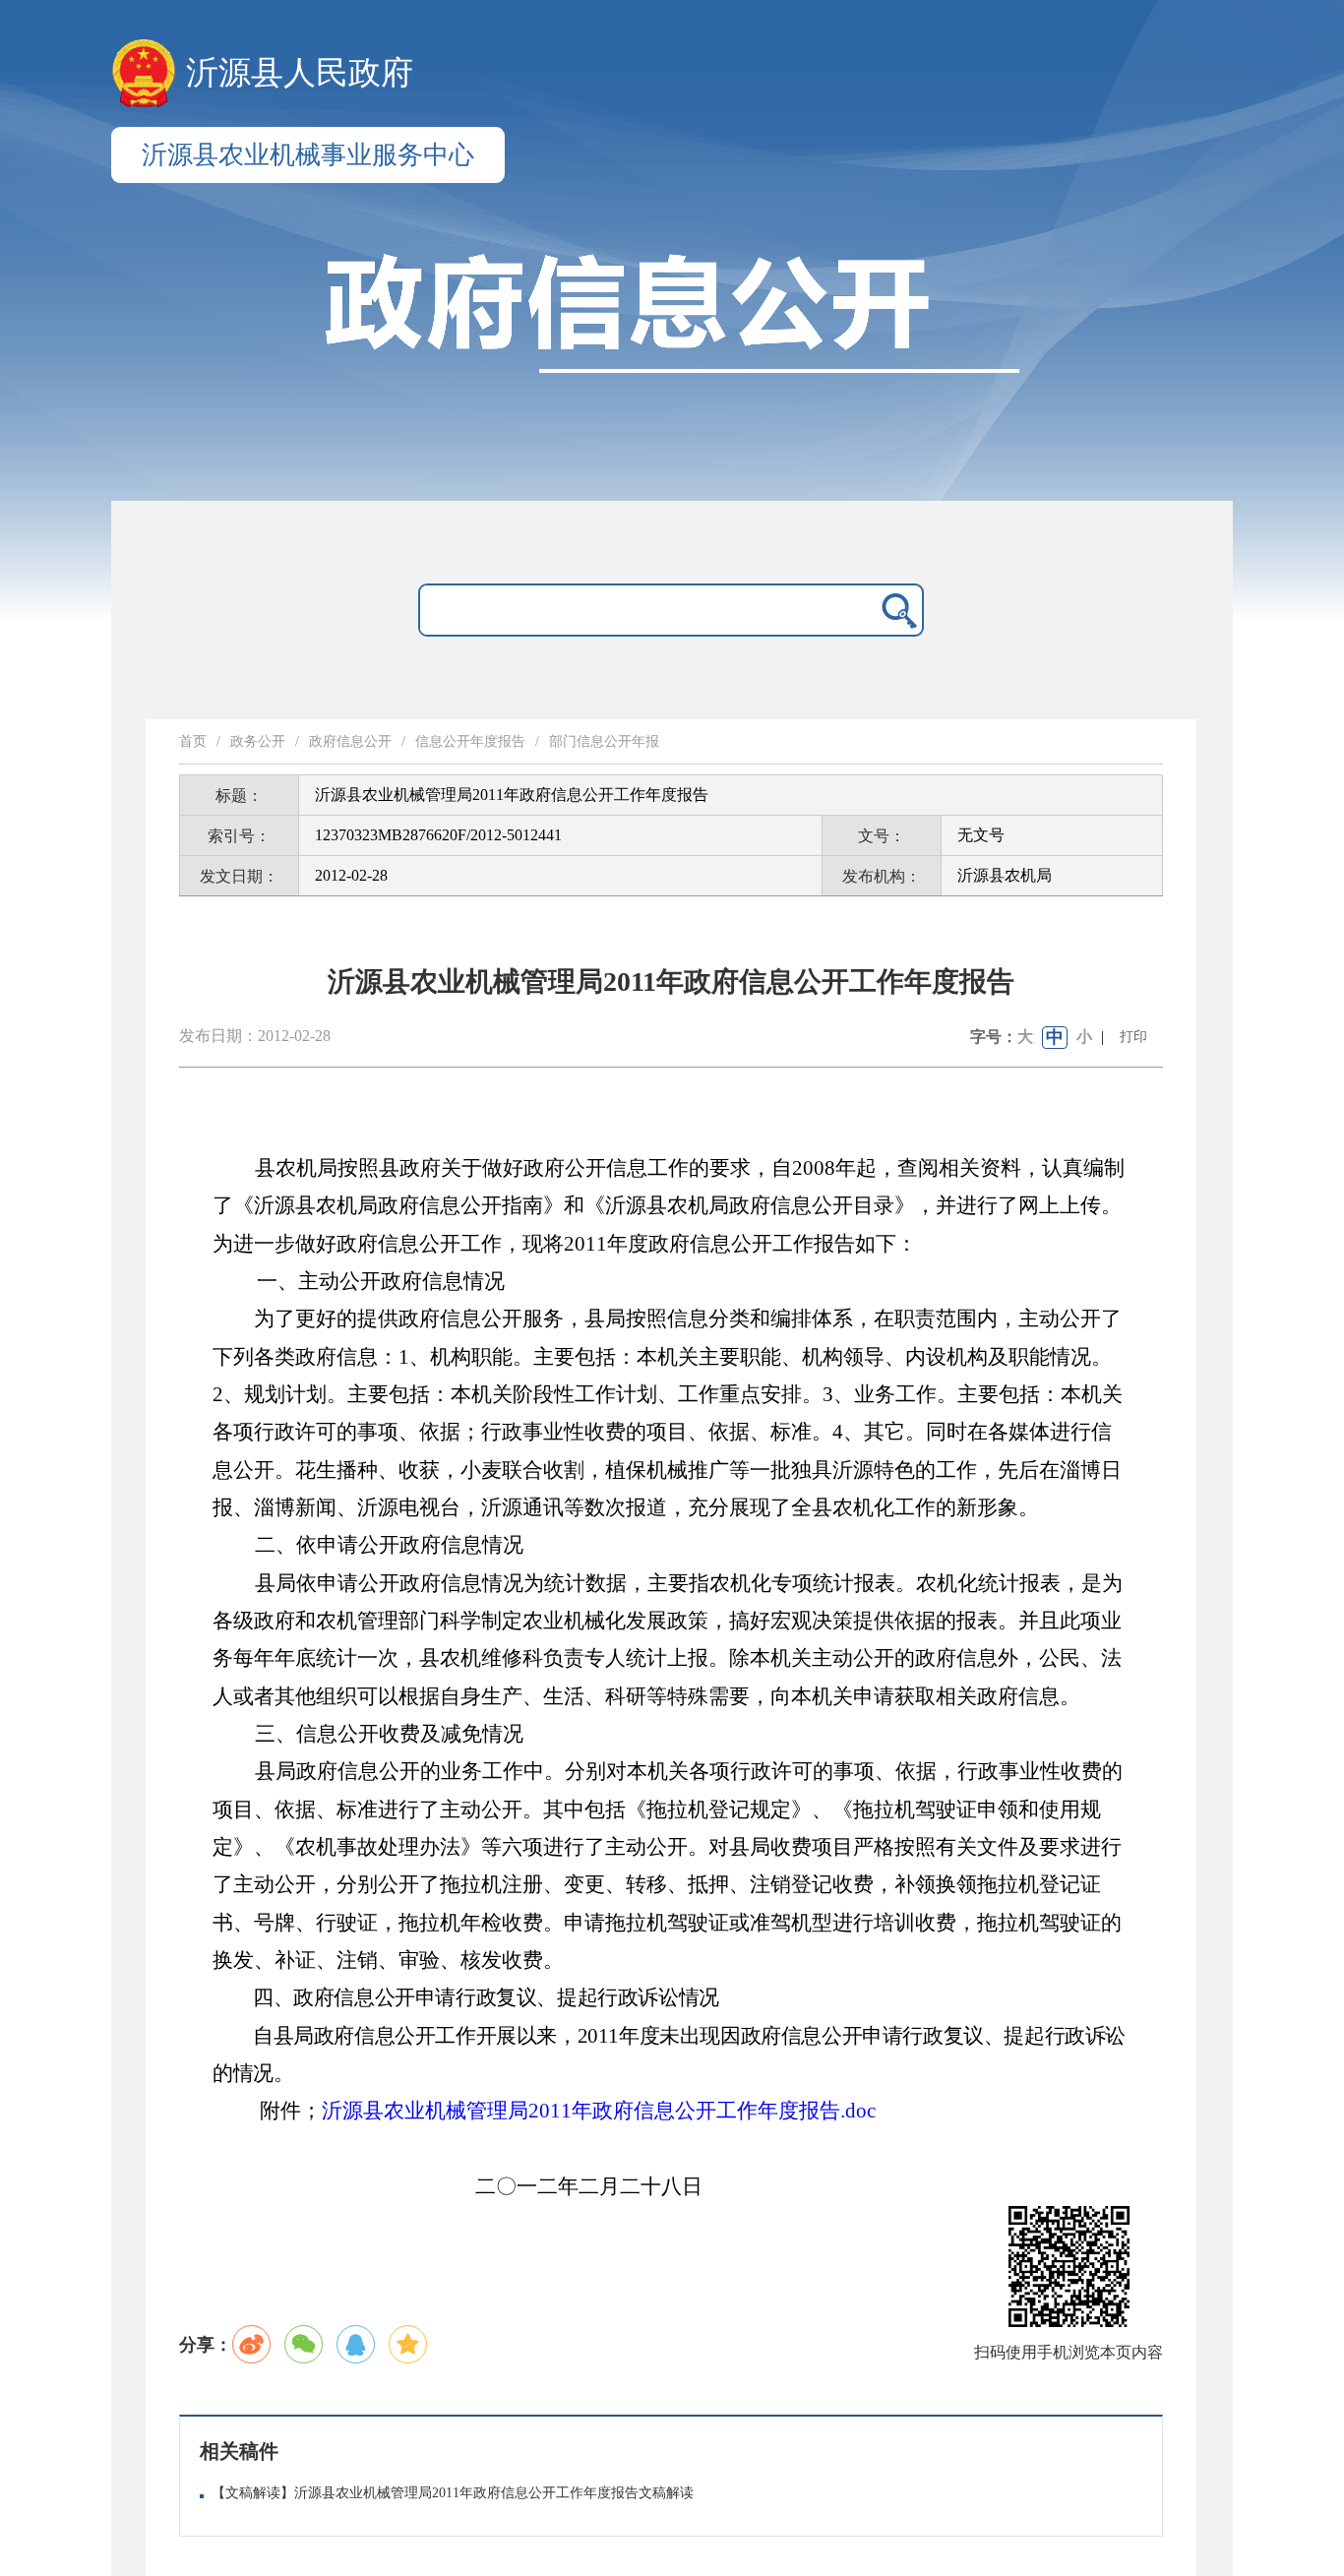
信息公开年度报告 (470, 741)
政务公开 (258, 741)
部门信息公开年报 (604, 741)
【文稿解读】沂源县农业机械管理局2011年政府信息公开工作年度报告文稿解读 (453, 2493)
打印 (1133, 1037)
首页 (193, 741)
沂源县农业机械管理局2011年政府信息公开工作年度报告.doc (599, 2111)
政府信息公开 (350, 741)
